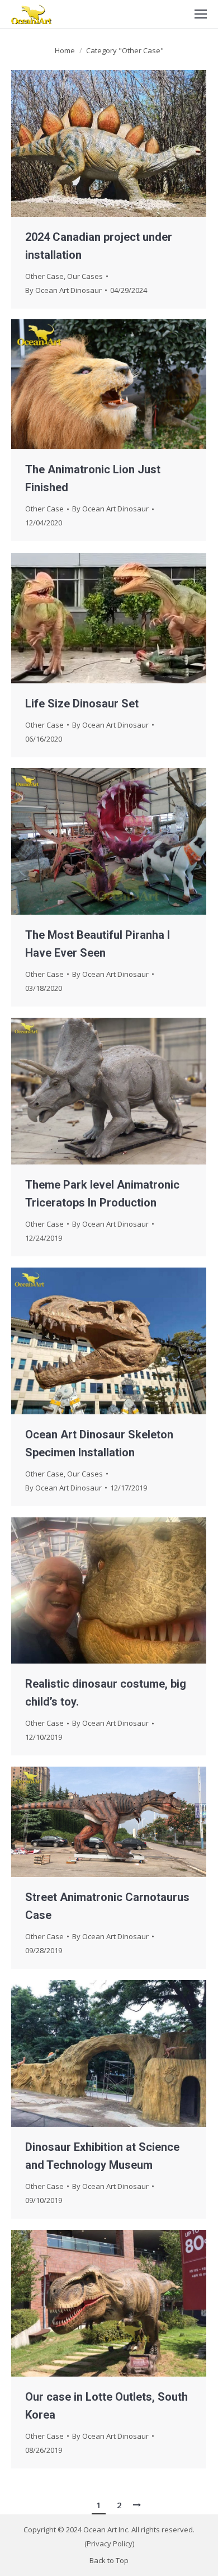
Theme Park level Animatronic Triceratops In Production (102, 1194)
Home (65, 50)
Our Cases (85, 276)
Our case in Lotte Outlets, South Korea (106, 2406)
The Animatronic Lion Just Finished (93, 478)
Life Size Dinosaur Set (82, 704)
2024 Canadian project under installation (99, 246)
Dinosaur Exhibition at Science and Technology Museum (102, 2156)
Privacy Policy (110, 2544)
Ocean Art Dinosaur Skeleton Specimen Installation (99, 1443)
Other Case (44, 276)
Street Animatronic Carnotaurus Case (107, 1906)
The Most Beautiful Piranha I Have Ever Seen (98, 944)
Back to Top (109, 2560)
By (63, 290)
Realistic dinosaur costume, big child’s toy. (106, 1693)
